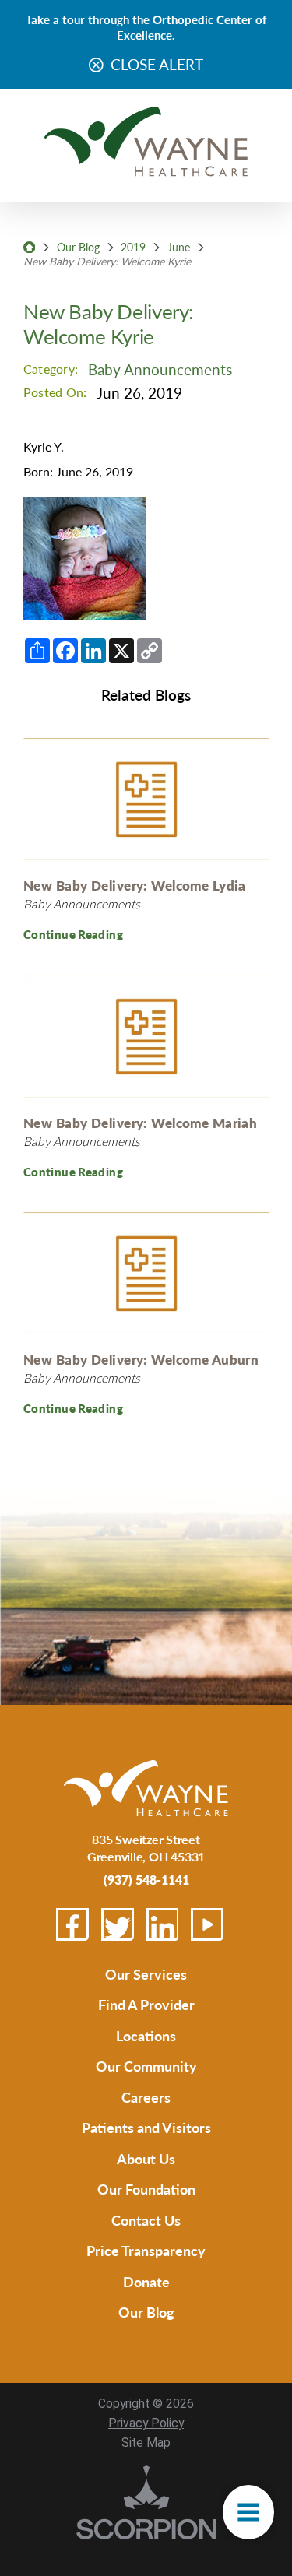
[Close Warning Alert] (96, 66)
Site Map (146, 2443)
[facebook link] (72, 1924)
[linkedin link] (163, 1924)
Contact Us (146, 2220)
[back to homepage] (29, 247)
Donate (146, 2281)
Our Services (146, 1974)
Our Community (146, 2066)
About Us (146, 2158)
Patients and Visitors (146, 2127)
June (179, 247)
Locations (146, 2035)
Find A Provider (146, 2004)
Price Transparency (146, 2250)
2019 (133, 247)
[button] (248, 2513)
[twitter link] (118, 1924)
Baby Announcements (160, 369)
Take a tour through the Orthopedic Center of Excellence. (146, 27)
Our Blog (78, 247)
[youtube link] (207, 1924)
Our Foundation (146, 2189)
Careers (146, 2097)
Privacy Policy (146, 2423)
